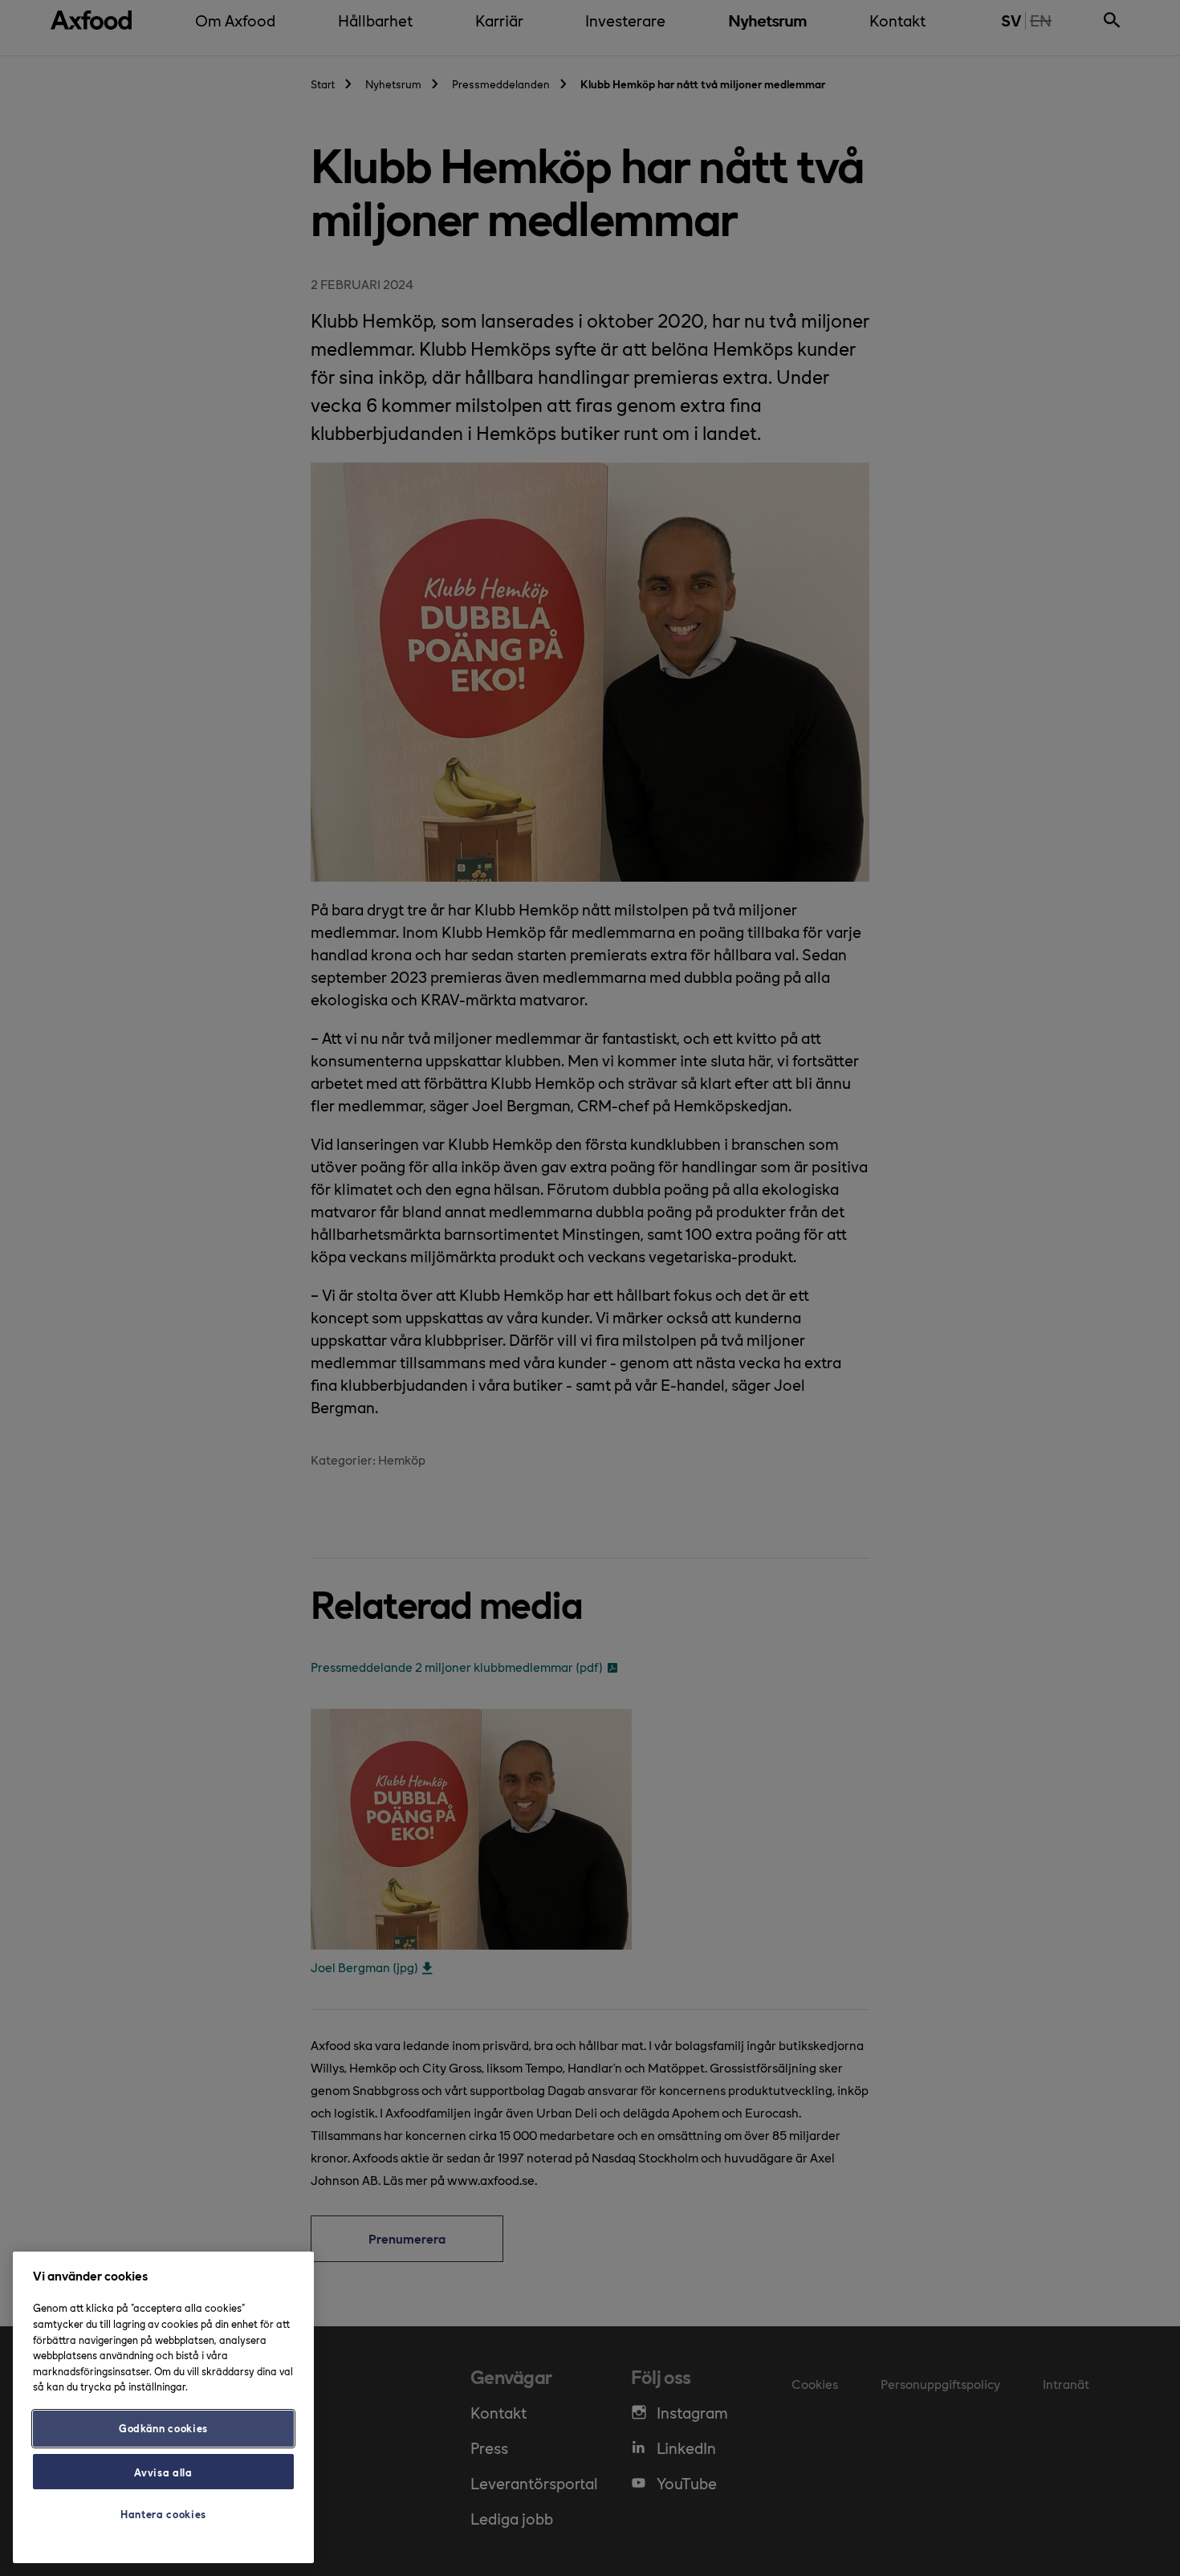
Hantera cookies (163, 2514)
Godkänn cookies (163, 2428)
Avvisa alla (163, 2471)
